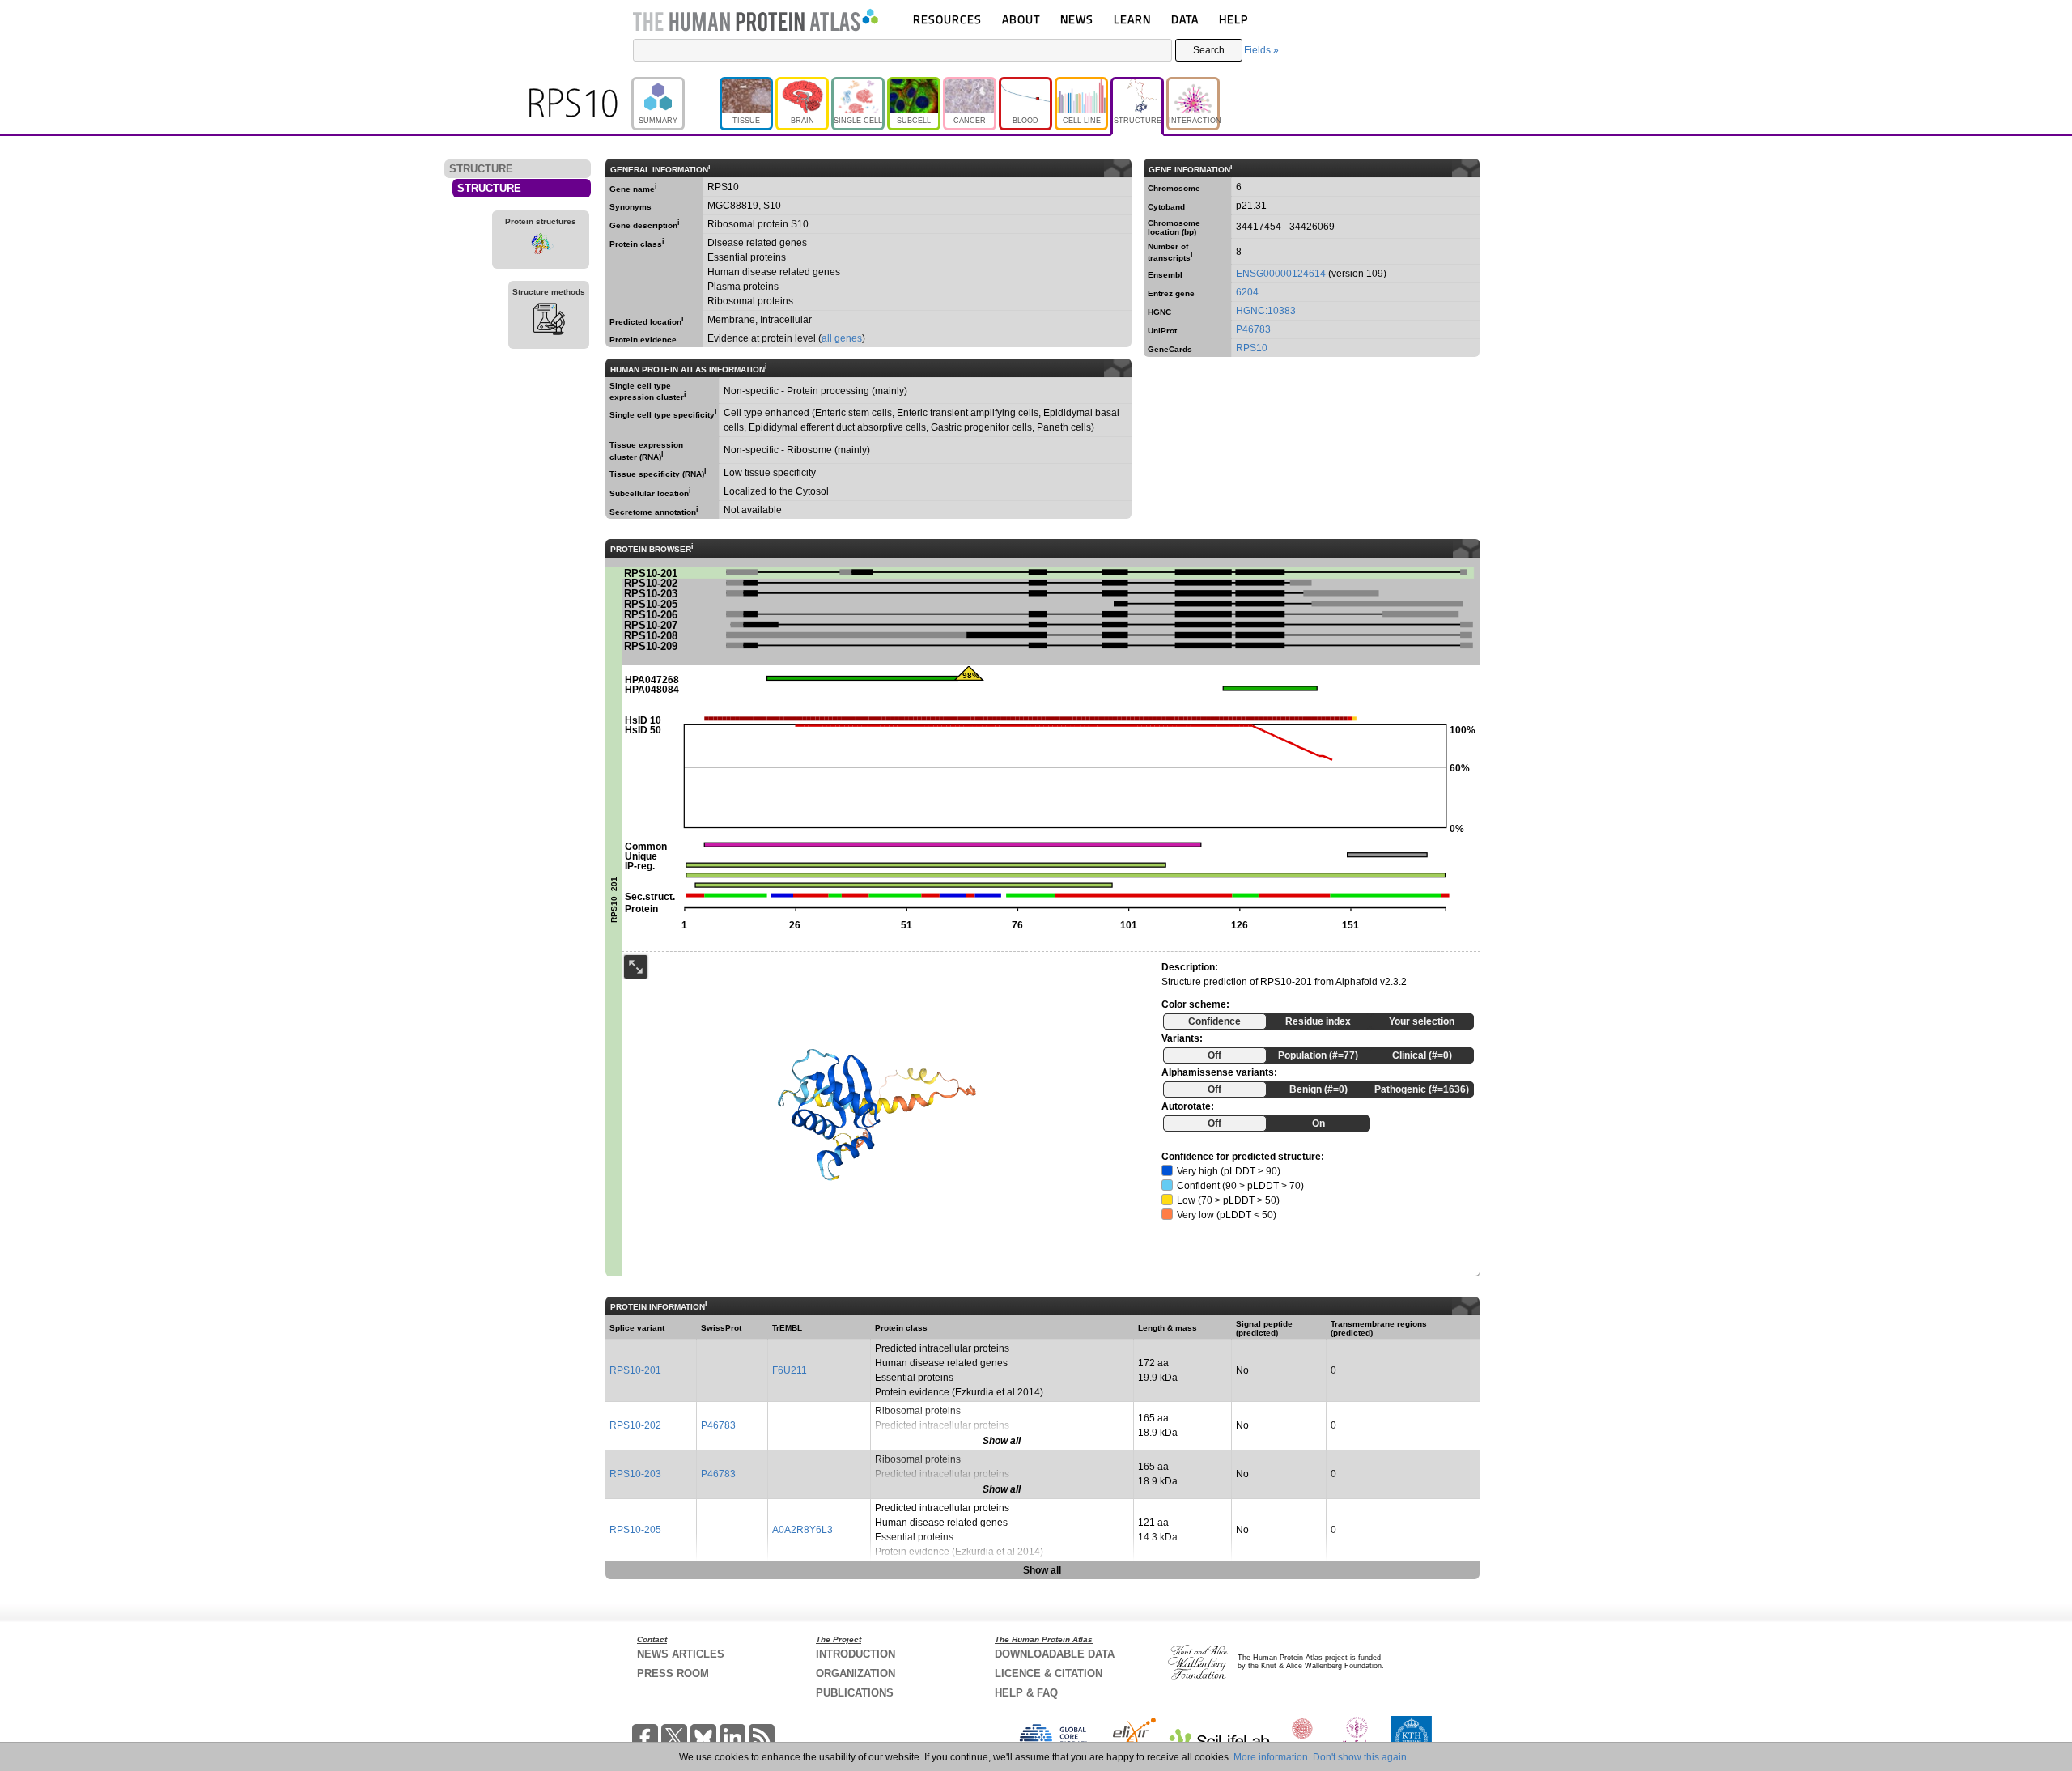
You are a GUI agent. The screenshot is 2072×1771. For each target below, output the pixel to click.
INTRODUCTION (856, 1654)
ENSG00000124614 (1281, 274)
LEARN (1132, 19)
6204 (1247, 292)
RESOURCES (947, 19)
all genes (842, 338)
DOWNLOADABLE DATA (1055, 1654)
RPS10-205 (635, 1530)
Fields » (1261, 50)
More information (1271, 1757)
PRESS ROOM (673, 1673)
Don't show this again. (1361, 1757)
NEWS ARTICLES (681, 1654)
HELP (1233, 19)
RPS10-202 (635, 1425)
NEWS (1077, 19)
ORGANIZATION (856, 1673)
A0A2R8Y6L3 (802, 1530)
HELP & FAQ (1026, 1693)
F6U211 (790, 1370)
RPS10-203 (635, 1474)
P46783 (1253, 329)
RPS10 (1252, 348)
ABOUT (1021, 19)
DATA (1185, 19)
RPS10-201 (635, 1370)
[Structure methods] (549, 321)
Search (1209, 50)
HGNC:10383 (1266, 311)
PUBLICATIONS (855, 1693)
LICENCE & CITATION (1049, 1673)
